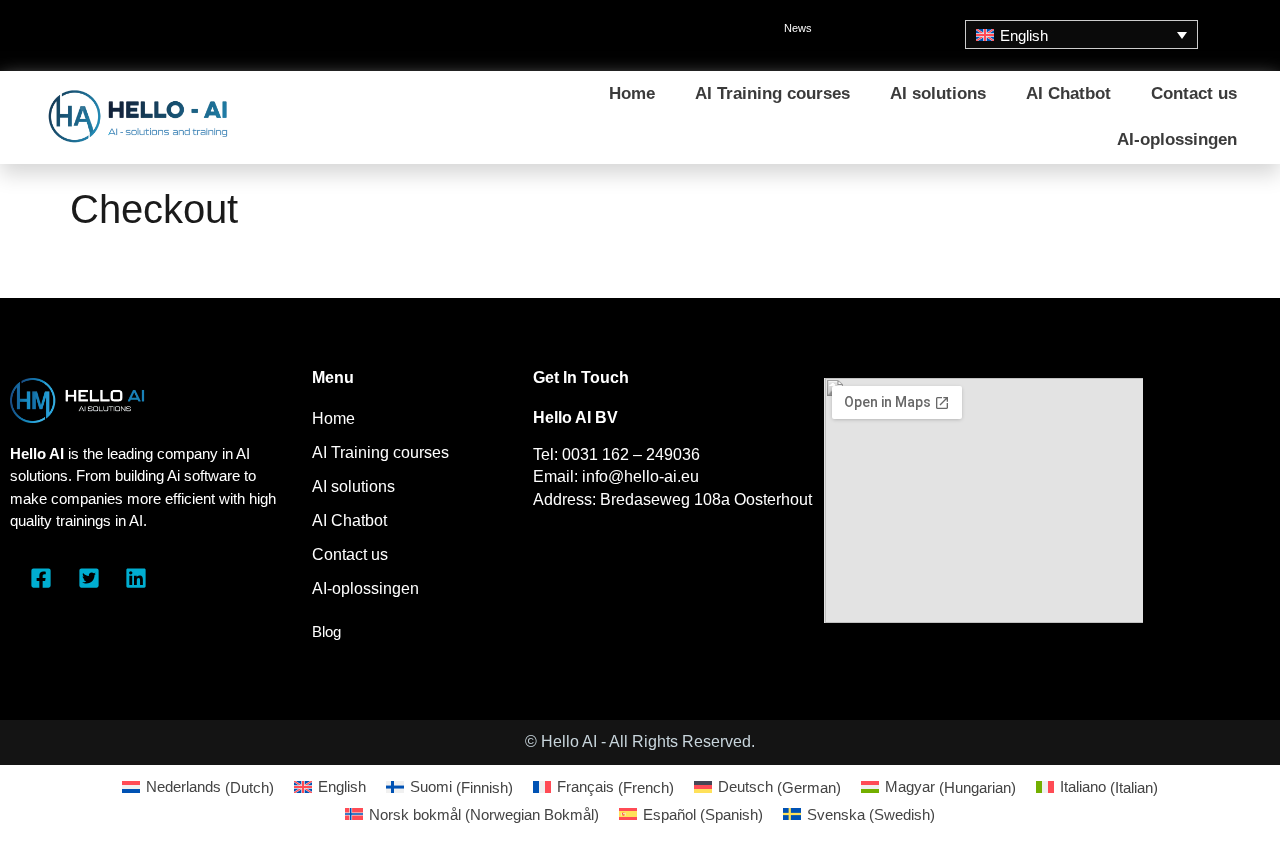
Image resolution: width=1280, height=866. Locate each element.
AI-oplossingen (1177, 139)
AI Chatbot (1068, 93)
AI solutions (938, 93)
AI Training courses (772, 93)
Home (632, 93)
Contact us (1194, 93)
